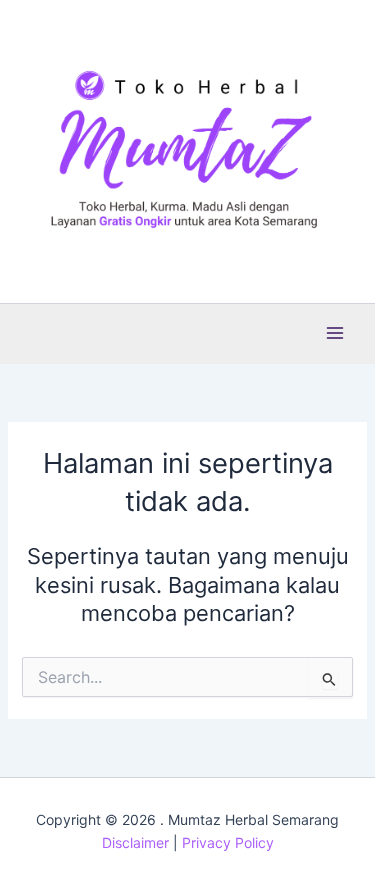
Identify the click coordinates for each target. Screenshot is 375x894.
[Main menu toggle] (335, 333)
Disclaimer (135, 842)
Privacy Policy (228, 842)
